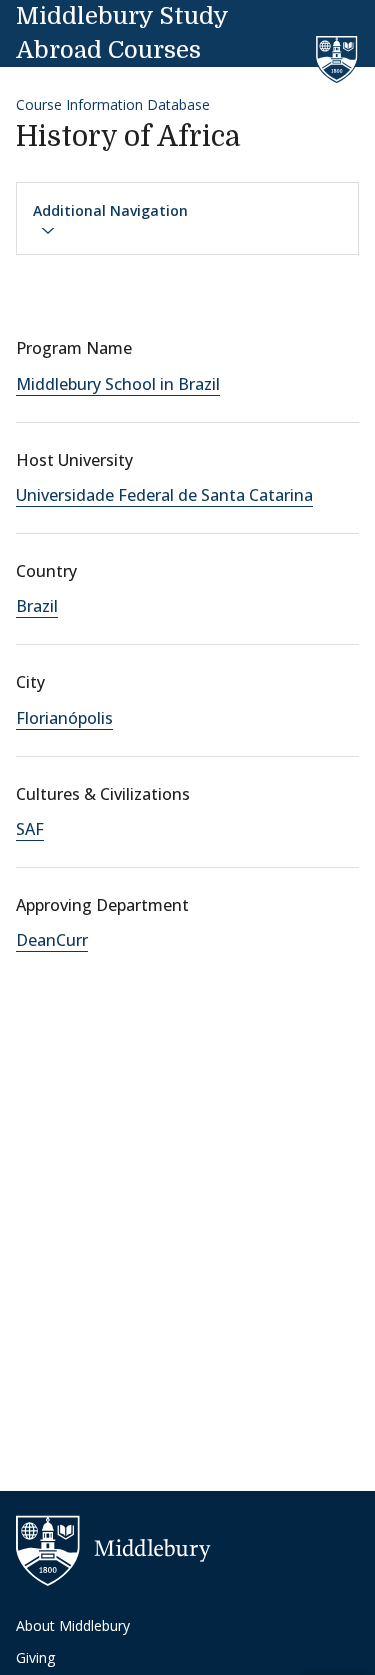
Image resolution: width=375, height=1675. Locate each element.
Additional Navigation (110, 210)
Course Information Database (113, 104)
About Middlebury (73, 1625)
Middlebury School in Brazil (118, 384)
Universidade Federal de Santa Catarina (164, 495)
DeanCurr (52, 940)
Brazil (37, 606)
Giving (35, 1657)
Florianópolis (64, 718)
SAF (30, 829)
